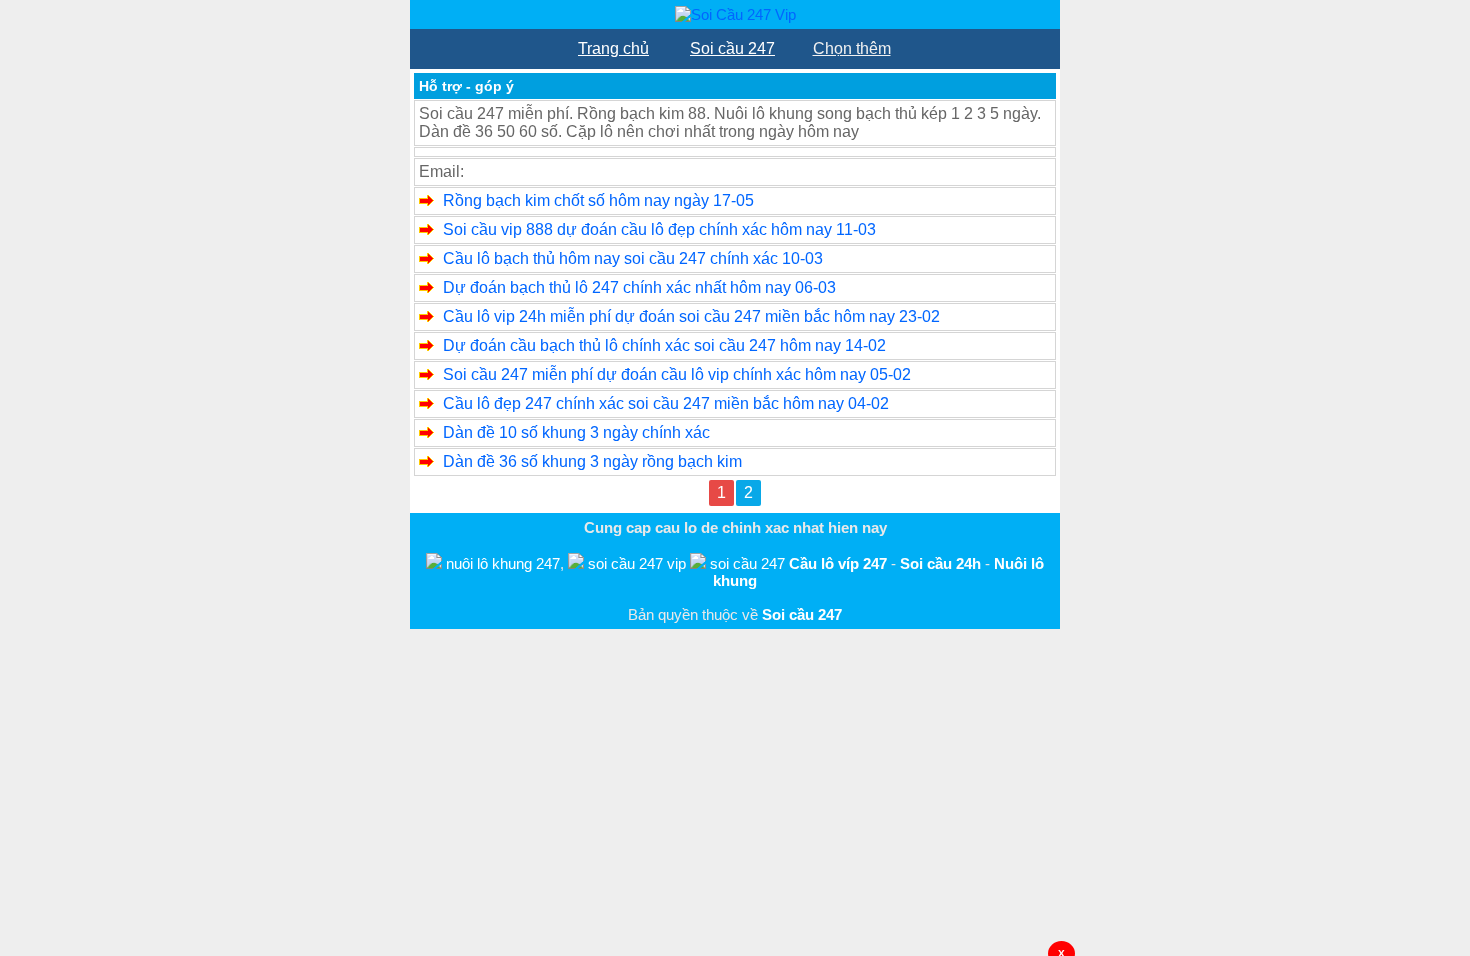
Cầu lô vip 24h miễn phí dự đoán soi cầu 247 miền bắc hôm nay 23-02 (691, 316)
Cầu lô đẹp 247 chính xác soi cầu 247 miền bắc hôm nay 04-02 (666, 403)
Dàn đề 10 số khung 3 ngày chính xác (576, 432)
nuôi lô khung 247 (503, 563)
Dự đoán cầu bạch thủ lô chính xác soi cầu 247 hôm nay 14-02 (664, 345)
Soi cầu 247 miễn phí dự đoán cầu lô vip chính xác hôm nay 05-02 (677, 374)
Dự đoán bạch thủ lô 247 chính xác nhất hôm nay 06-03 (639, 287)
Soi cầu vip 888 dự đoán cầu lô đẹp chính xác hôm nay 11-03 (659, 229)
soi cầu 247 (747, 563)
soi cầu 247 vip (637, 563)
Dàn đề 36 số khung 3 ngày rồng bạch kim (592, 461)
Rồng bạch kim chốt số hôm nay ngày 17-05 (598, 200)
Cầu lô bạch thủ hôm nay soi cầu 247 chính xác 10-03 (633, 258)
